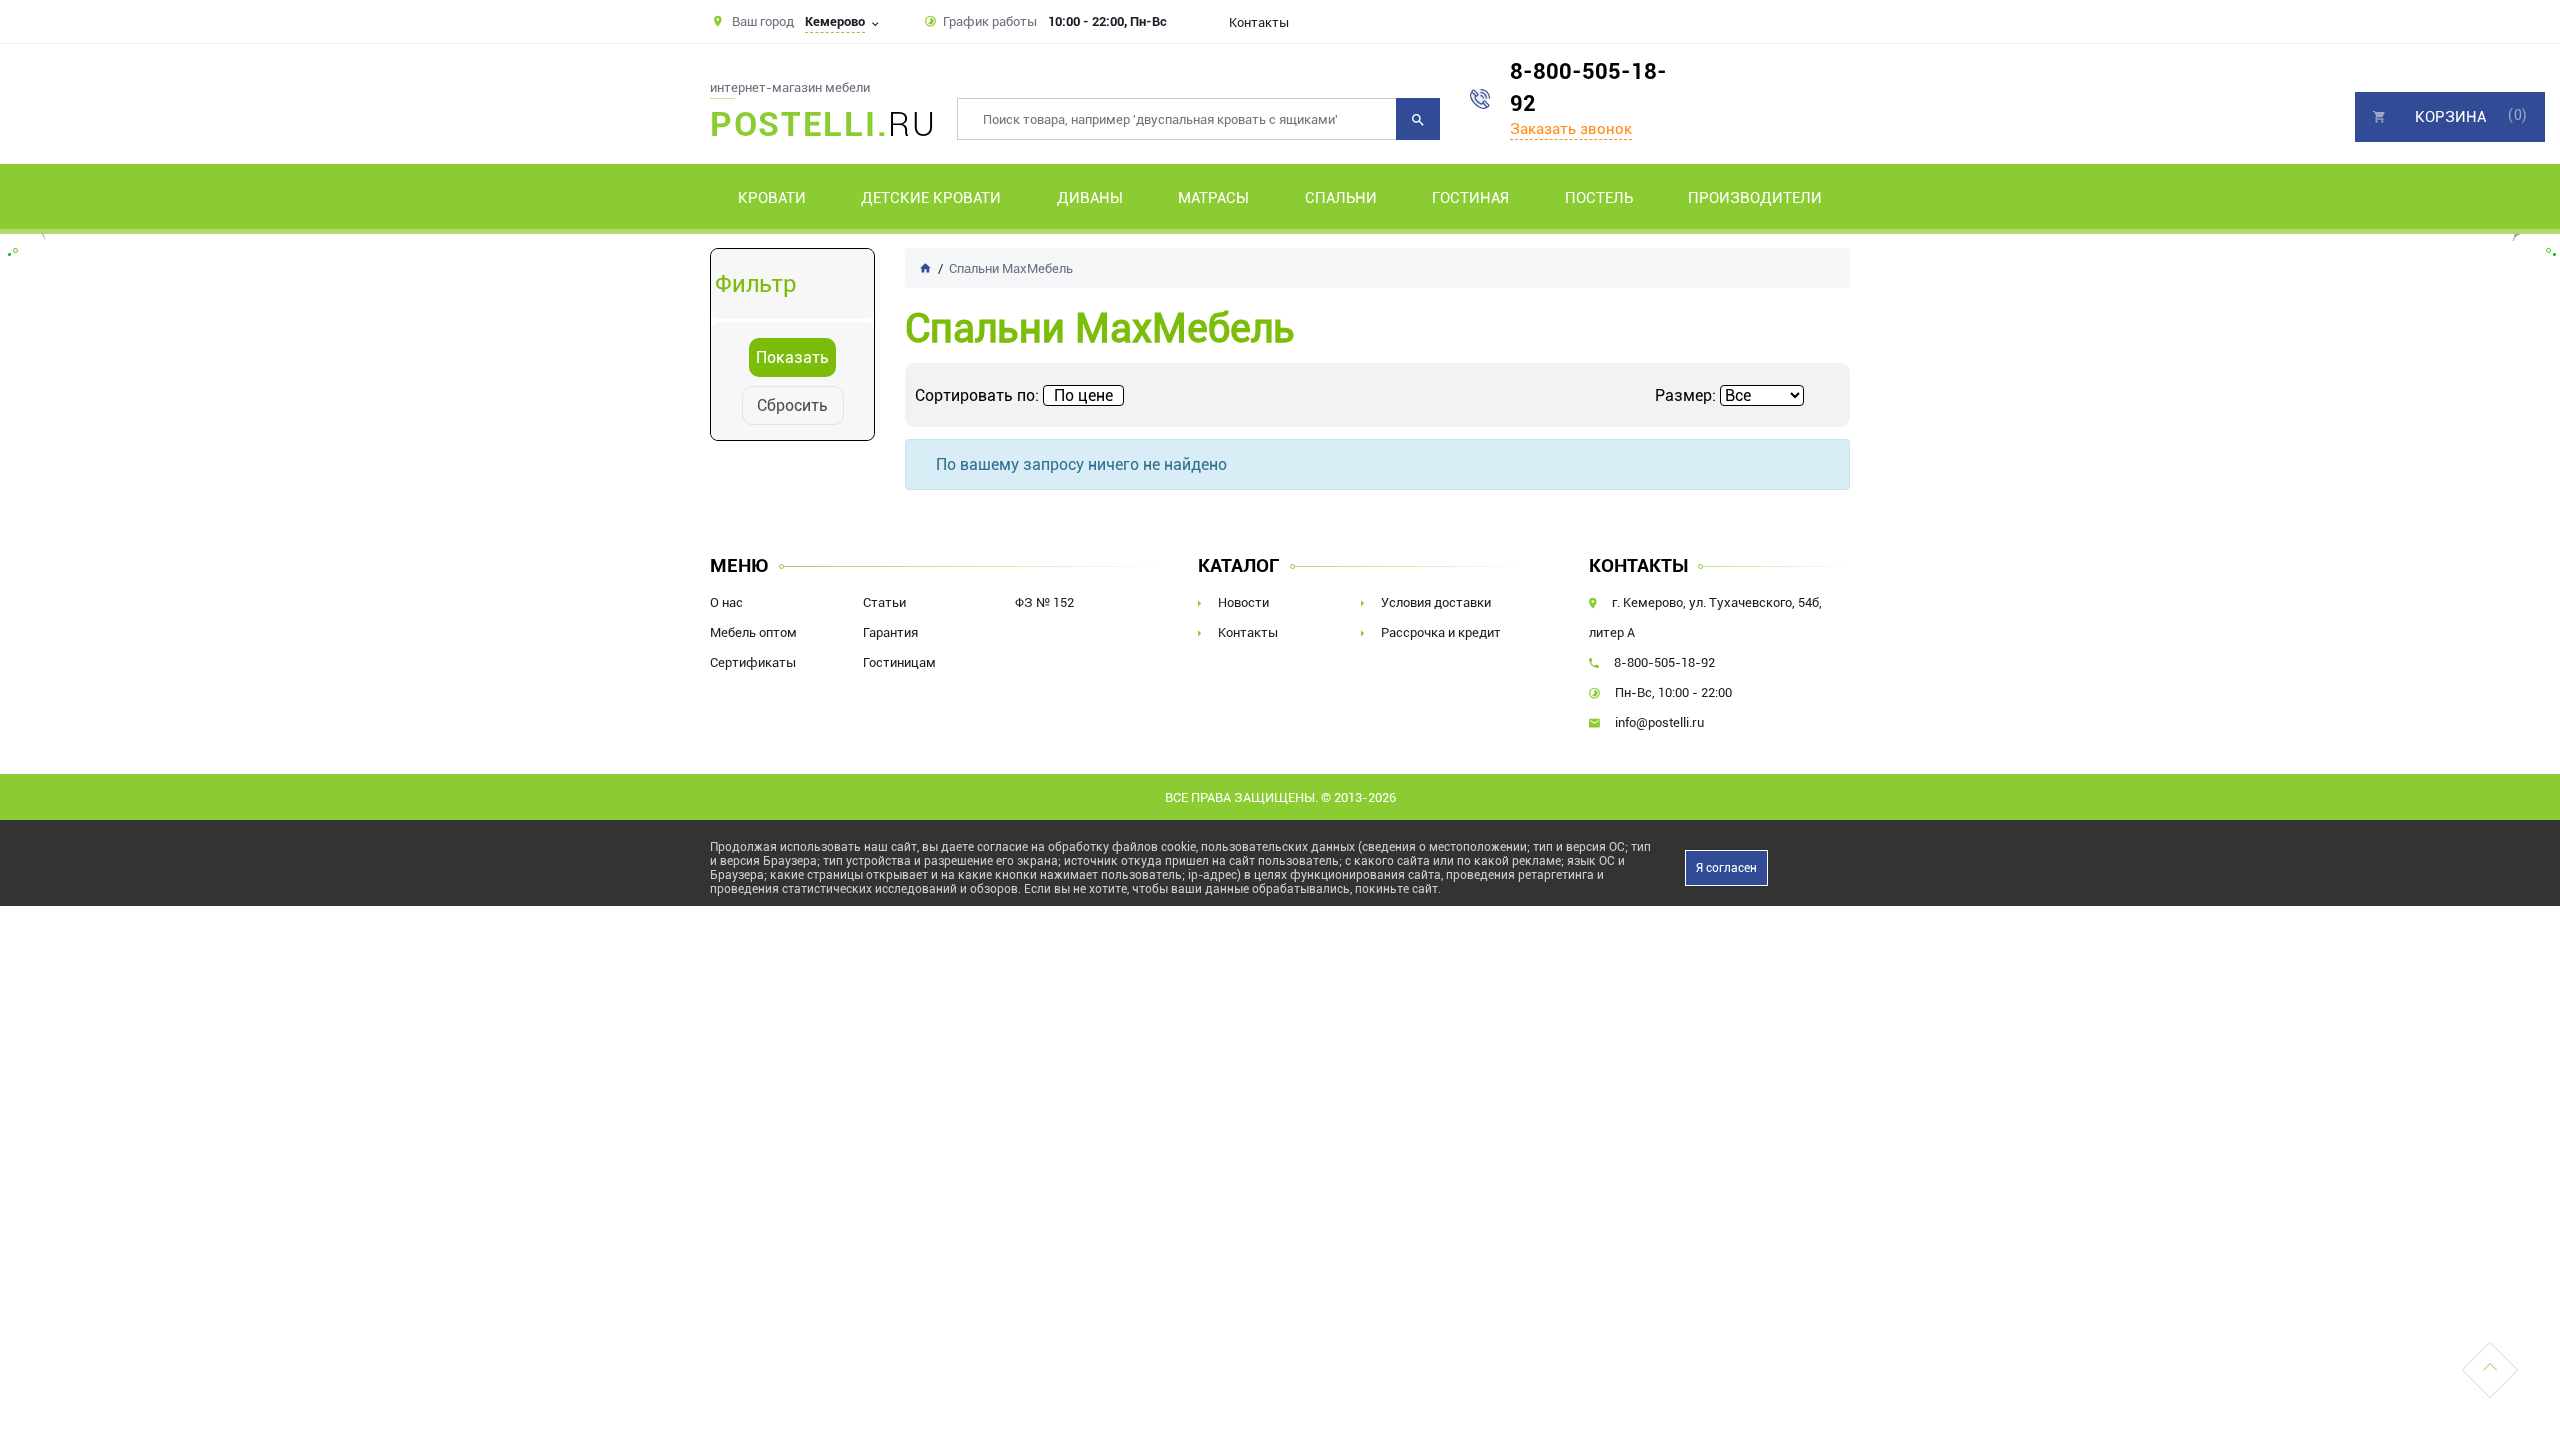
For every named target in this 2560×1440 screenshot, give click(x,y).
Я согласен (1726, 868)
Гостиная (1470, 198)
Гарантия (890, 632)
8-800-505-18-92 (1588, 87)
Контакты (1259, 22)
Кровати (772, 198)
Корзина (2450, 117)
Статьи (884, 602)
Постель (1599, 198)
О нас (726, 602)
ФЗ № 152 (1044, 602)
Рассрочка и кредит (1441, 632)
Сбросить (792, 405)
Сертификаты (753, 662)
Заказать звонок (1571, 129)
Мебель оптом (753, 632)
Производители (1755, 198)
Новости (1243, 602)
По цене (1083, 395)
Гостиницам (899, 662)
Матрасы (1213, 198)
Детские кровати (931, 198)
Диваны (1090, 198)
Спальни (1341, 198)
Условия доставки (1436, 602)
